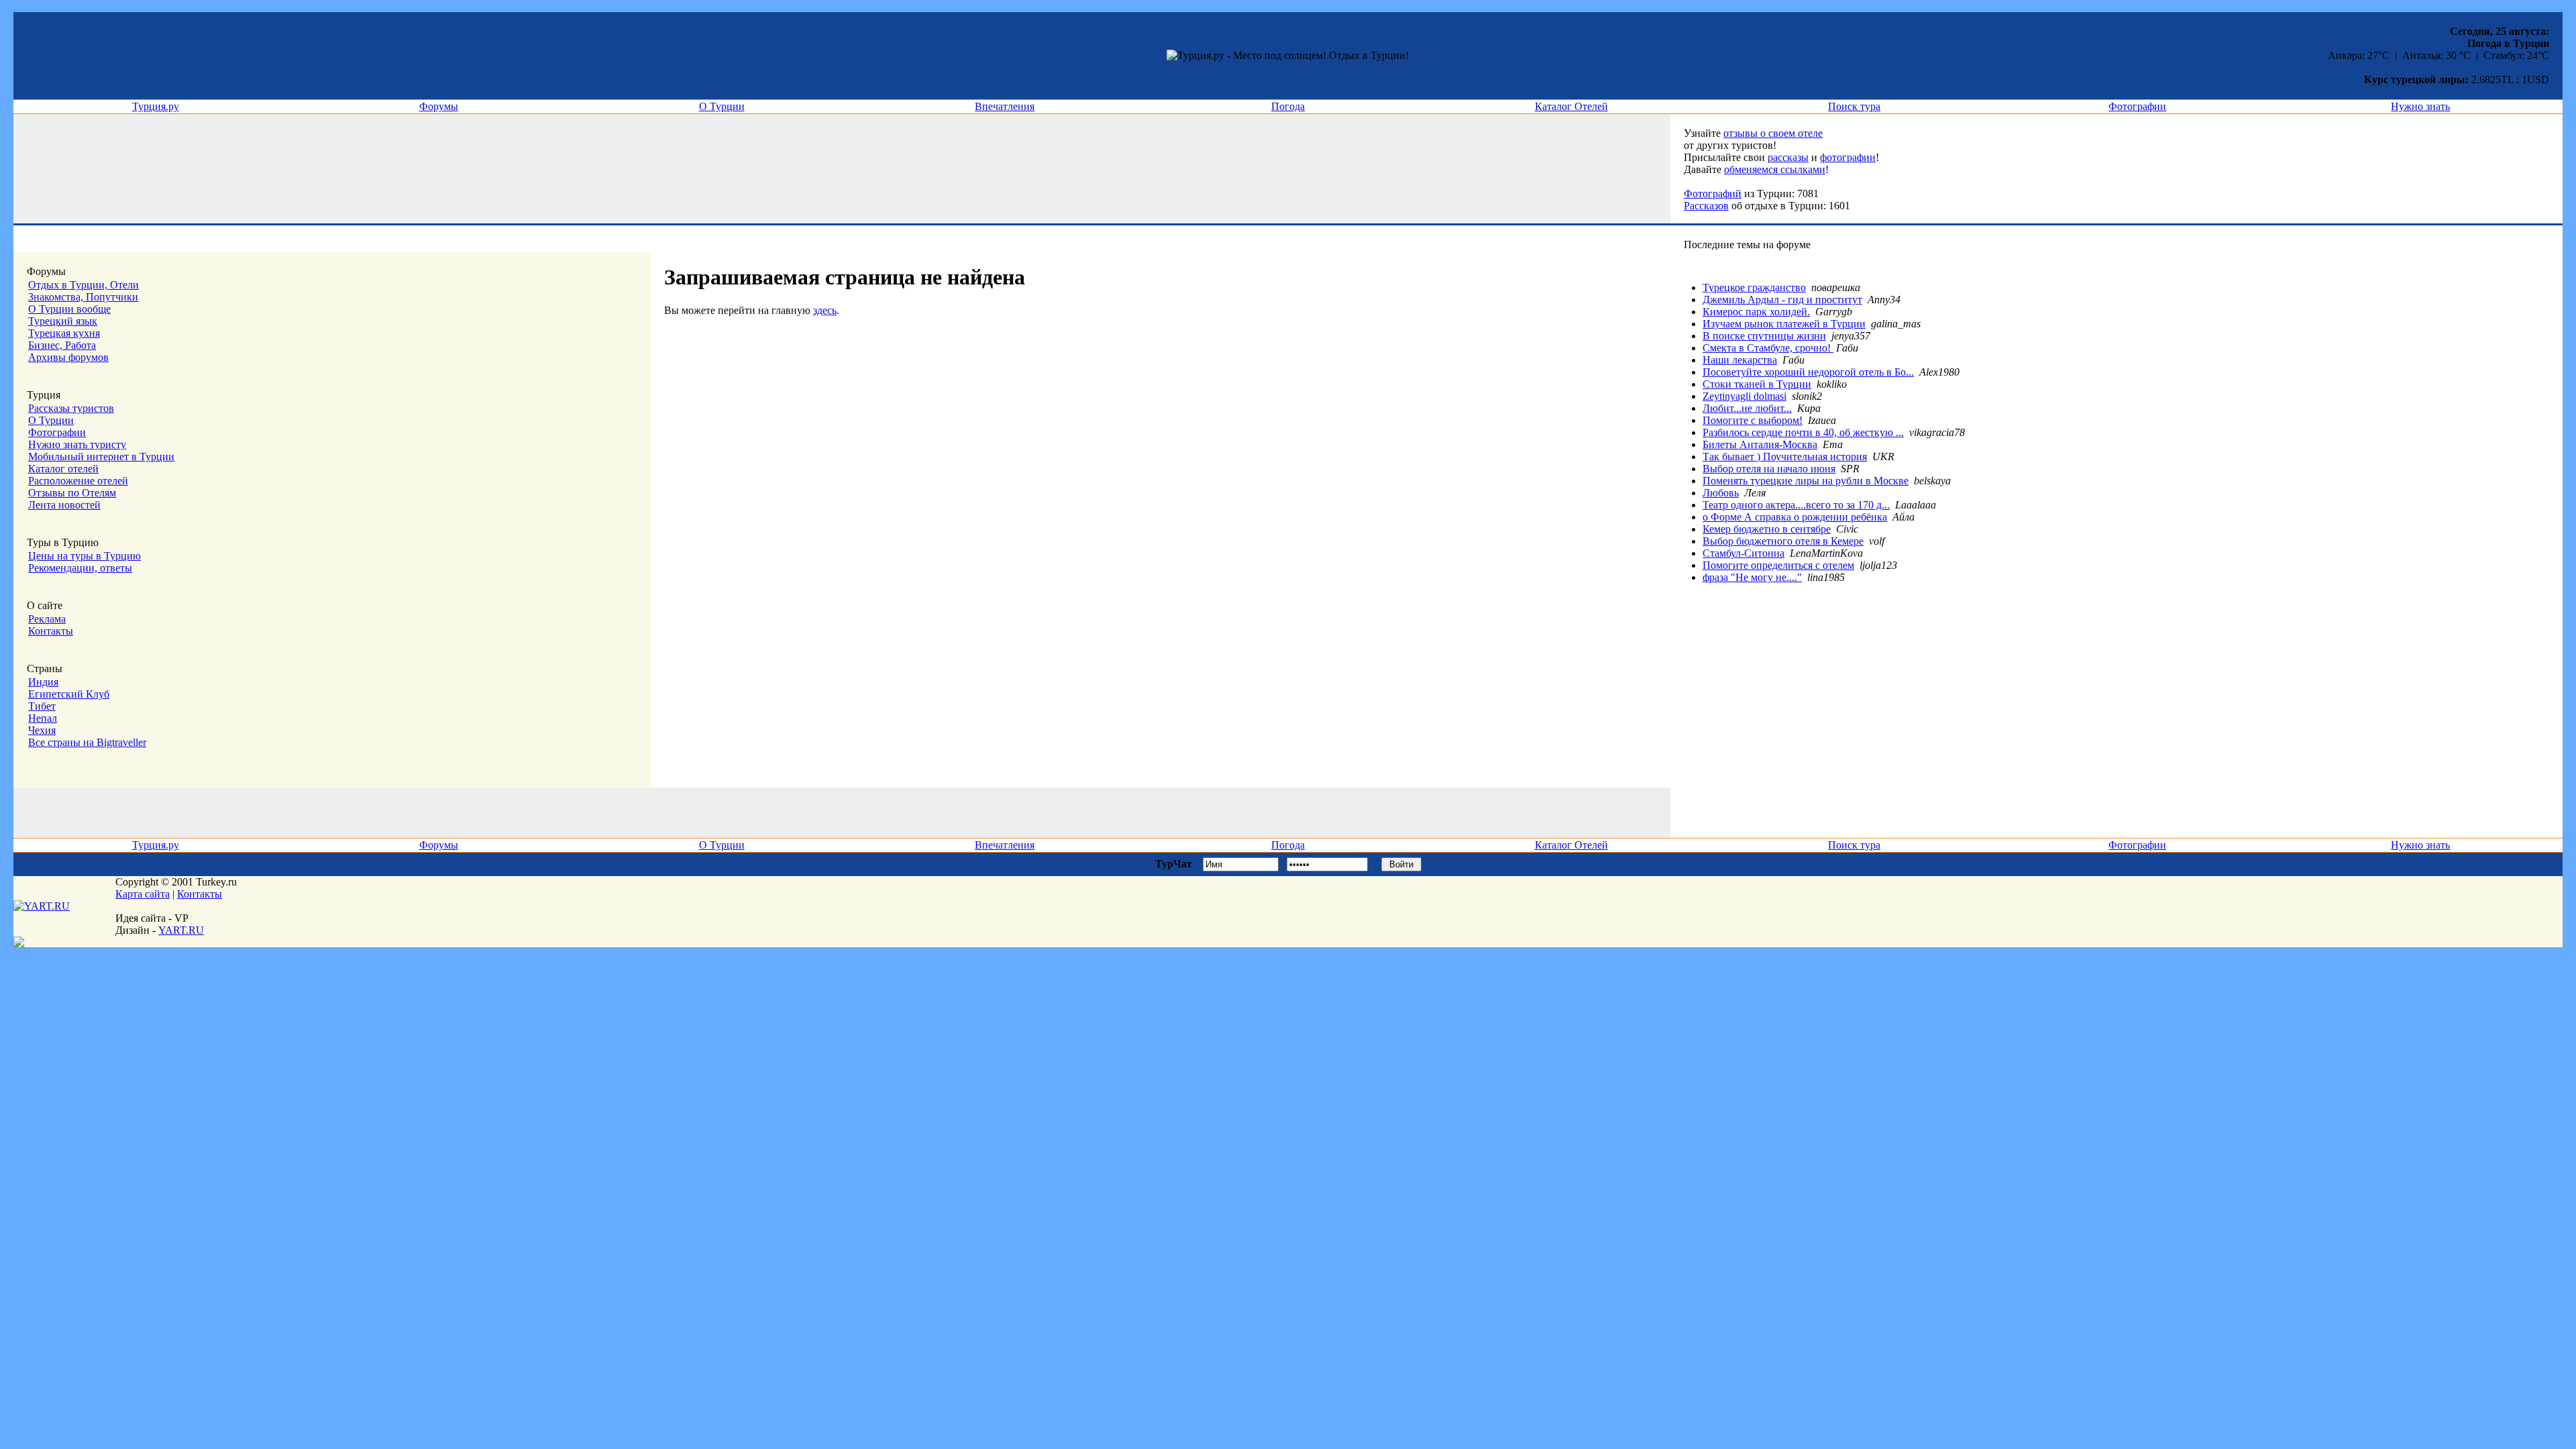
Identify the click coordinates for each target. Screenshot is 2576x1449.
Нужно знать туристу (77, 444)
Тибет (42, 706)
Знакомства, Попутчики (83, 297)
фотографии (1848, 157)
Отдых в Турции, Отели (84, 285)
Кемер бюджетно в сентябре (1767, 529)
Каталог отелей (63, 469)
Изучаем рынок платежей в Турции (1784, 324)
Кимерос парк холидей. (1756, 312)
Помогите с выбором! (1753, 420)
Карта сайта (143, 894)
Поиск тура (1854, 106)
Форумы (439, 106)
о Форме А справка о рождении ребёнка (1795, 517)
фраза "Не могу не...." (1752, 577)
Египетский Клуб (69, 694)
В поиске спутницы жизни (1764, 336)
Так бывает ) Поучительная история (1785, 457)
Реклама (47, 619)
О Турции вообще (69, 309)
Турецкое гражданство (1754, 287)
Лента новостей (64, 505)
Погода (1288, 106)
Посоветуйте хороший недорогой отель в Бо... (1808, 372)
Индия (43, 682)
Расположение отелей (78, 481)
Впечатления (1005, 106)
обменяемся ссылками (1775, 169)
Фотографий (1713, 194)
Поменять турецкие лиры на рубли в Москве (1806, 481)
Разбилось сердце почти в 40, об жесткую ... (1803, 432)
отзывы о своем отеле (1773, 133)
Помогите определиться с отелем (1778, 565)
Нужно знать (2420, 106)
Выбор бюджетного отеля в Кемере (1783, 541)
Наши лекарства (1740, 360)
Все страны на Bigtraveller (87, 742)
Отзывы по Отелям (72, 493)
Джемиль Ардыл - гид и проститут (1782, 300)
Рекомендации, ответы (80, 568)
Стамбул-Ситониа (1743, 553)
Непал (43, 718)
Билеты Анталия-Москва (1760, 444)
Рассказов (1706, 206)
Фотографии (2137, 106)
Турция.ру (156, 106)
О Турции (722, 106)
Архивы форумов (68, 357)
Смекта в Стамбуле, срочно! (1768, 348)
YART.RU (181, 930)
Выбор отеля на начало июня (1769, 469)
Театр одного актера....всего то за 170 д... (1796, 505)
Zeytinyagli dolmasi (1745, 396)
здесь (825, 310)
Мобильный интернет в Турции (101, 457)
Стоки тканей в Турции (1757, 384)
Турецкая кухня (64, 333)
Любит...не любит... (1747, 408)
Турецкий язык (63, 321)
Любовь (1721, 493)
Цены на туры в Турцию (85, 556)
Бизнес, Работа (62, 345)
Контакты (51, 631)
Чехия (42, 730)
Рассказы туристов (71, 408)
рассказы (1788, 157)
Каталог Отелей (1571, 106)
